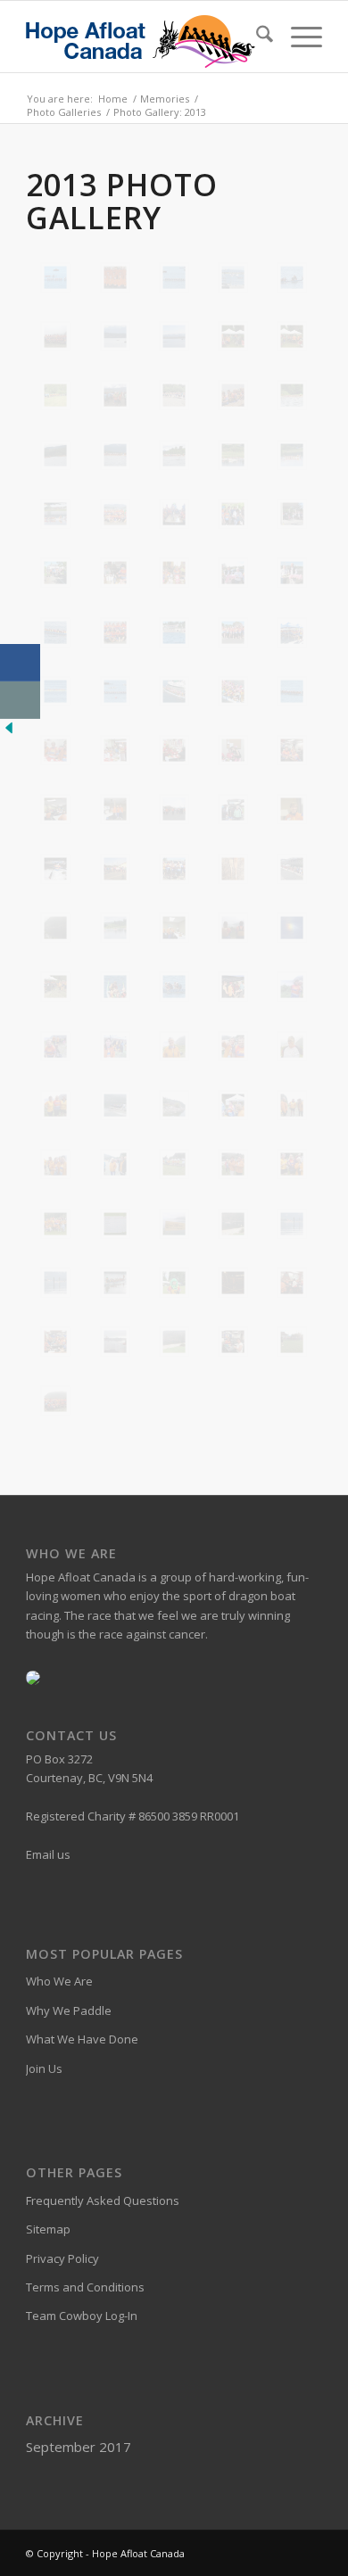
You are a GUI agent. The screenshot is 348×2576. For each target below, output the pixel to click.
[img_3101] (174, 750)
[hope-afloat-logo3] (144, 37)
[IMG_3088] (292, 277)
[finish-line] (174, 1342)
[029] (174, 1283)
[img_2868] (115, 573)
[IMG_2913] (115, 277)
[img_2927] (115, 632)
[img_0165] (55, 395)
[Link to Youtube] (309, 2553)
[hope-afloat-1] (115, 336)
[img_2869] (174, 573)
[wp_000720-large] (55, 1224)
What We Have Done (82, 2039)
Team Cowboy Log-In (82, 2316)
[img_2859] (233, 514)
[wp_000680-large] (233, 1046)
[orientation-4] (233, 809)
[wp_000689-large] (115, 1105)
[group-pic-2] (55, 336)
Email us (48, 1854)
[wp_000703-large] (292, 1105)
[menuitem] (256, 37)
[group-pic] (55, 1400)
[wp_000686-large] (55, 1105)
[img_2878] (233, 573)
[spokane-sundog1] (292, 928)
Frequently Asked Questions (103, 2200)
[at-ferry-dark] (233, 1283)
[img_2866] (55, 573)
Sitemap (48, 2229)
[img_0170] (115, 395)
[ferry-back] (115, 1342)
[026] (292, 1224)
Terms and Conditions (85, 2287)
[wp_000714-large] (233, 1164)
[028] (115, 1283)
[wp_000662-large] (55, 1046)
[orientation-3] (174, 809)
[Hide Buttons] (9, 732)
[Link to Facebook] (282, 2553)
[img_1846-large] (292, 455)
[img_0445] (292, 395)
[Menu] (298, 37)
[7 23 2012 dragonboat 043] (55, 277)
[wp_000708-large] (115, 1164)
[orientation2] (115, 809)
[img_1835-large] (233, 455)
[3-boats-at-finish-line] (233, 1224)
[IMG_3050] (174, 277)
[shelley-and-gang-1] (174, 928)
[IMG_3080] (233, 277)
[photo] (55, 869)
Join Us (44, 2068)
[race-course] (55, 928)
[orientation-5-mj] (292, 809)
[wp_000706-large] (55, 1164)
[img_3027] (292, 632)
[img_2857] (174, 514)
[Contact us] (20, 700)
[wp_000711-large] (174, 1164)
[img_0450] (55, 455)
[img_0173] (174, 395)
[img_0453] (115, 455)
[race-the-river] (115, 928)
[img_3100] (115, 750)
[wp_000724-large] (115, 1224)
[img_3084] (292, 691)
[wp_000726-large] (174, 1224)
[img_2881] (55, 632)
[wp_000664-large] (115, 1046)
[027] (55, 1283)
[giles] (292, 1342)
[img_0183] (233, 395)
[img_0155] (292, 336)
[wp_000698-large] (233, 1105)
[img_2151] (115, 514)
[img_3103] (233, 750)
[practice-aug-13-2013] (292, 869)
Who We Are (59, 1981)
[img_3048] (115, 691)
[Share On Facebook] (20, 663)
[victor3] (174, 987)
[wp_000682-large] (292, 1046)
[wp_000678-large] (174, 1046)
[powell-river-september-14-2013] (233, 869)
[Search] (256, 37)
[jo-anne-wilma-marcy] (292, 750)
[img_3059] (233, 691)
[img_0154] (233, 336)
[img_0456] (174, 455)
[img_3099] (55, 750)
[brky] (55, 1342)
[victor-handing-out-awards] (233, 987)
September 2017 (79, 2447)
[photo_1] (174, 869)
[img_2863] (292, 514)
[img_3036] (55, 691)
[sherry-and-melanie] (233, 928)
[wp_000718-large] (292, 1164)
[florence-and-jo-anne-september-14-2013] (233, 1342)
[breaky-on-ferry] (292, 1283)
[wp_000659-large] (292, 987)
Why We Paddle (69, 2010)
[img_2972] (174, 632)
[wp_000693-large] (174, 1105)
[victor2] (115, 987)
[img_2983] (233, 632)
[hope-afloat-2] (174, 336)
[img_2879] (292, 573)
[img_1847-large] (55, 514)
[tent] (55, 987)
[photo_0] (115, 869)
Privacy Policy (62, 2258)
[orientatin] (55, 809)
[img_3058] (174, 691)
